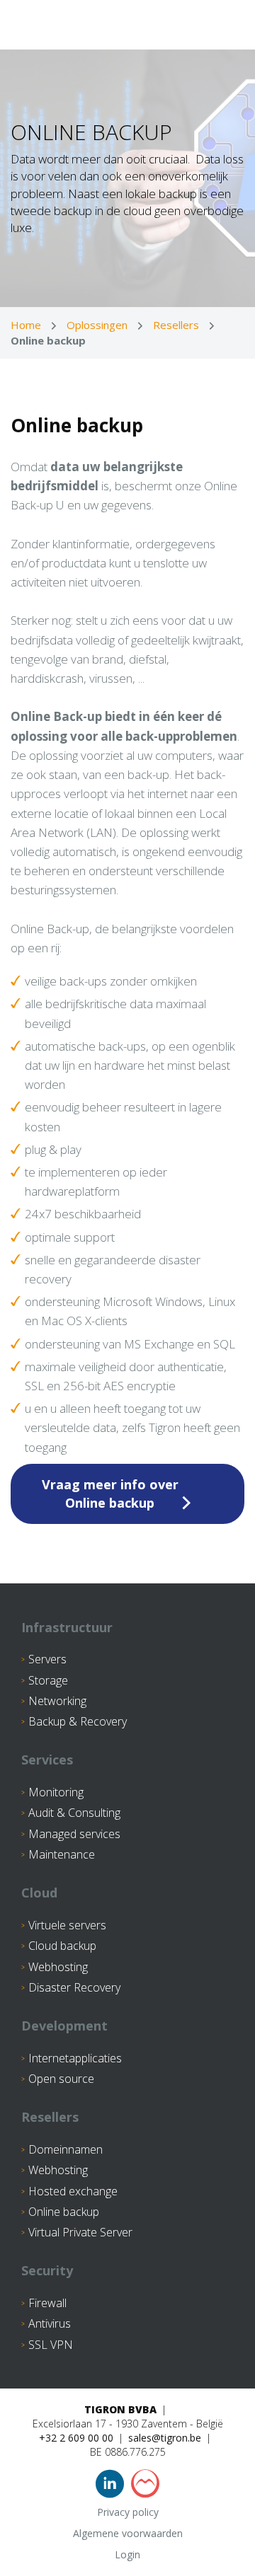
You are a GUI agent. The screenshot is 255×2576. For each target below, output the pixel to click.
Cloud (39, 1893)
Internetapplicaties (75, 2058)
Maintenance (62, 1854)
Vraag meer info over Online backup (110, 1494)
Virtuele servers (67, 1925)
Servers (47, 1659)
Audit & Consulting (74, 1813)
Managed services (74, 1834)
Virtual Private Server (80, 2232)
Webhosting (58, 1967)
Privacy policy (128, 2512)
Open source (61, 2079)
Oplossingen (97, 325)
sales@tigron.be (165, 2438)
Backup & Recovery (78, 1721)
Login (127, 2554)
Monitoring (56, 1792)
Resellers (176, 325)
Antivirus (50, 2323)
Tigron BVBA (120, 2409)
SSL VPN (51, 2345)
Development (64, 2026)
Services (47, 1760)
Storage (48, 1680)
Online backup (64, 2212)
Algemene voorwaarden (128, 2533)
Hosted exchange (73, 2191)
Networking (57, 1701)
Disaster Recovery (74, 1987)
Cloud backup (62, 1946)
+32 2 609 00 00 (76, 2438)
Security (47, 2270)
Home (26, 325)
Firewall (47, 2303)
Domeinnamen (66, 2149)
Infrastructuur (67, 1627)
